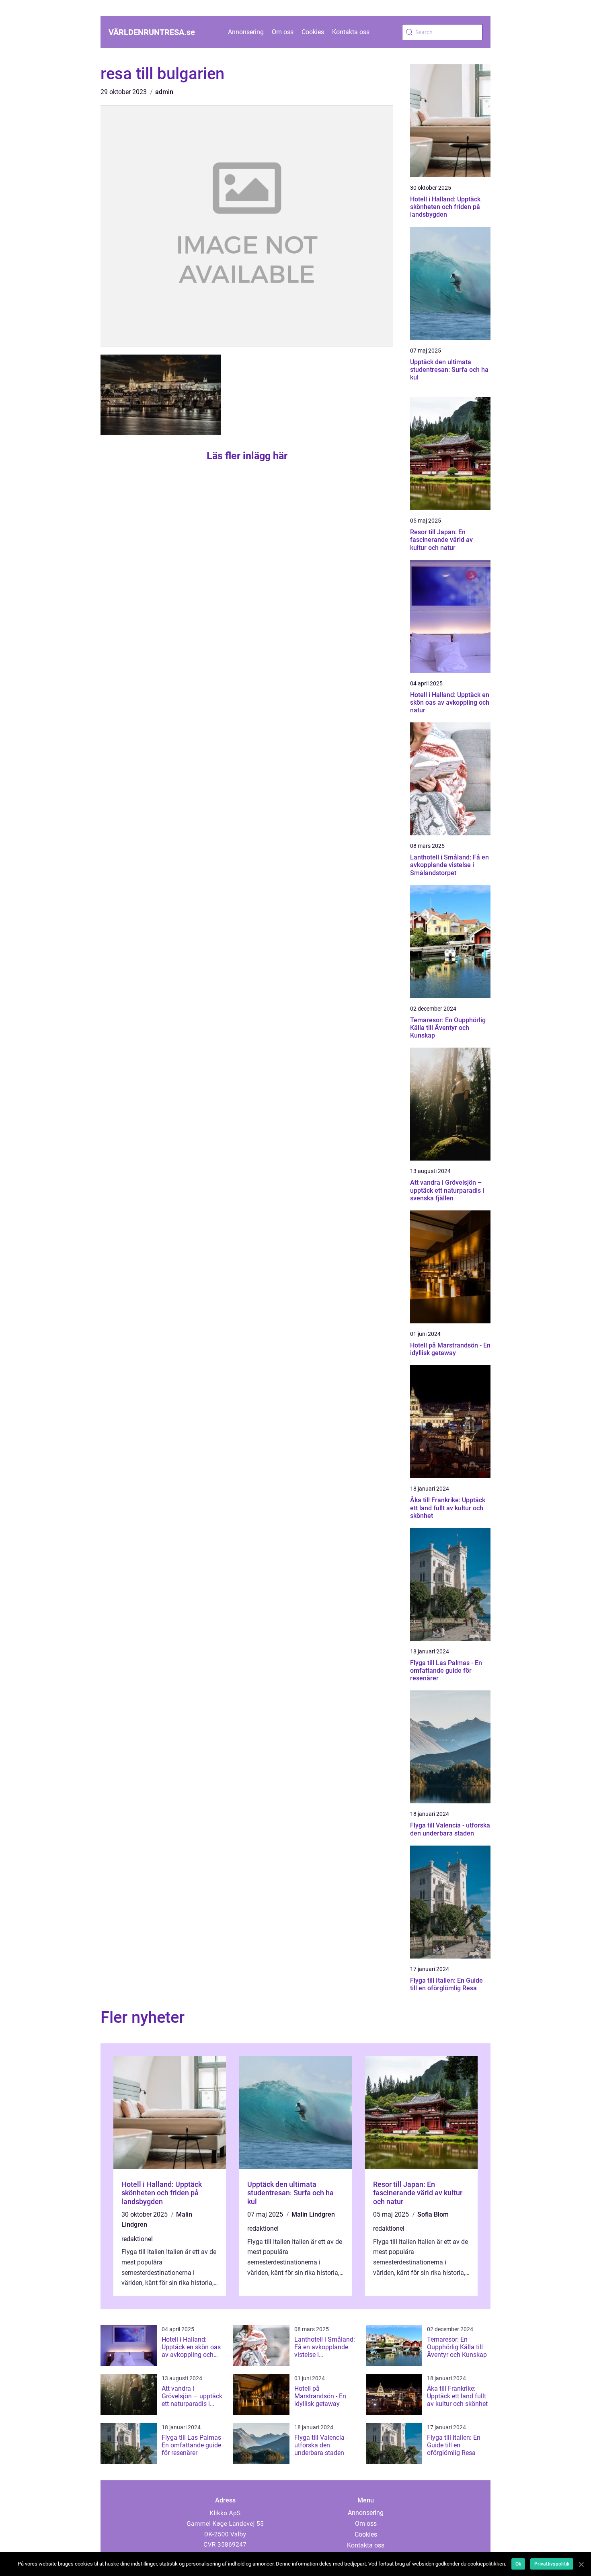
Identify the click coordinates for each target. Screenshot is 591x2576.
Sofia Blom (433, 2214)
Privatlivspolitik (552, 2564)
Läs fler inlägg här (247, 456)
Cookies (313, 32)
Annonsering (246, 32)
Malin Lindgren (313, 2214)
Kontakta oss (351, 32)
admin (164, 92)
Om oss (283, 32)
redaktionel (137, 2239)
